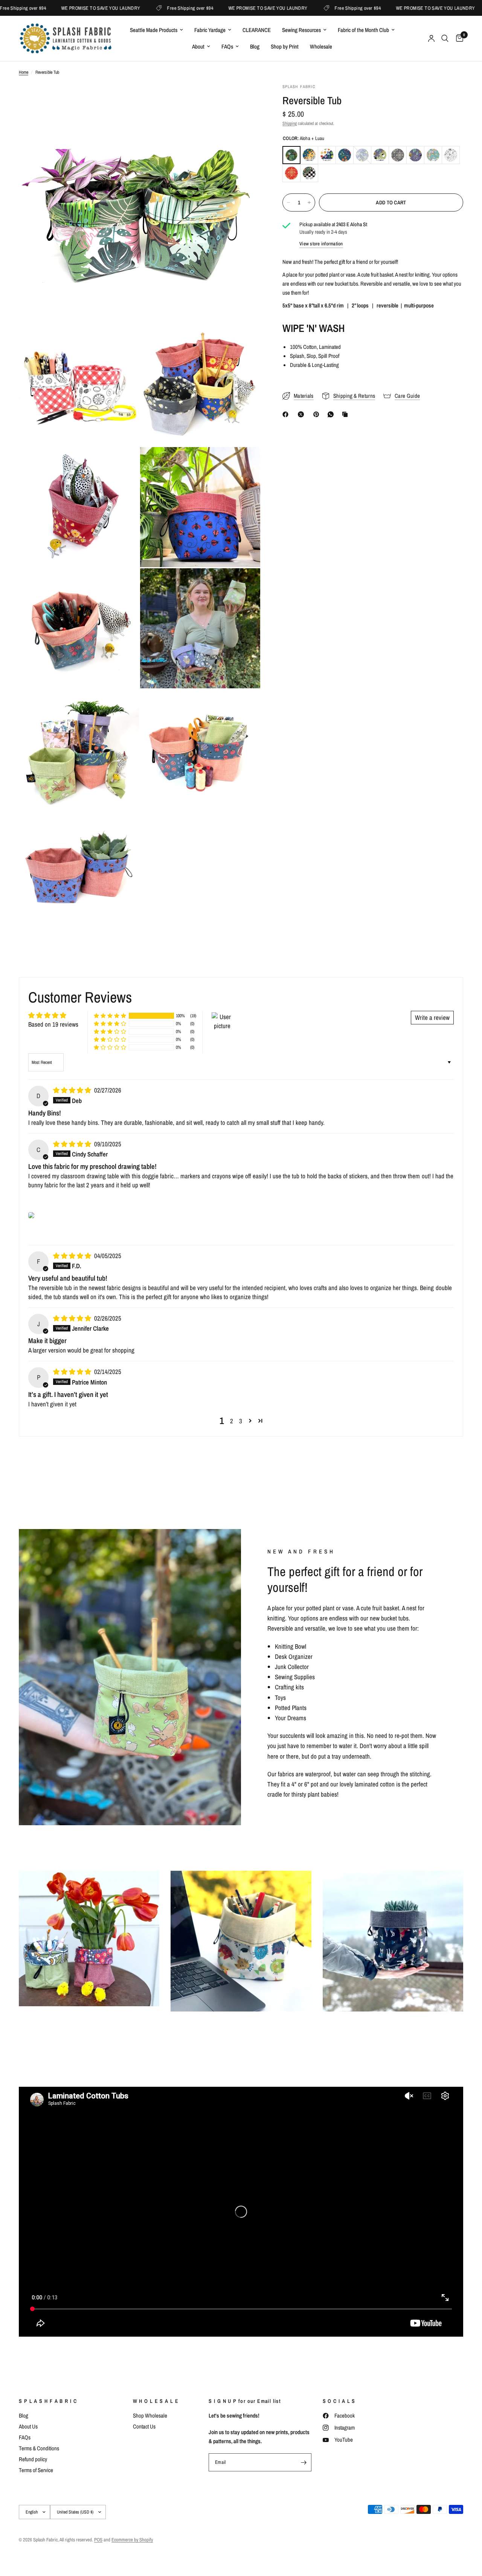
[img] (73, 1090)
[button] (110, 1016)
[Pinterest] (318, 414)
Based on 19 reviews (53, 1024)
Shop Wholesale (150, 2415)
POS (98, 2540)
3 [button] (241, 1421)
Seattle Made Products (154, 30)
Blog (255, 46)
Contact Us (144, 2426)
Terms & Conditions (39, 2448)
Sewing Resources (301, 30)
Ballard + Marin (309, 155)
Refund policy (33, 2459)
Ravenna (362, 155)
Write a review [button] (432, 1017)
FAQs (227, 46)
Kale (345, 155)
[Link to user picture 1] (31, 1215)
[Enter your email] (304, 2462)
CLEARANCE (257, 30)
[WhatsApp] (332, 414)
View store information (321, 244)
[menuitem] (156, 30)
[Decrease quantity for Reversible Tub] (288, 202)
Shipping (290, 123)
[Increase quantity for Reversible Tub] (309, 202)
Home (24, 72)
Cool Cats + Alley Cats (327, 155)
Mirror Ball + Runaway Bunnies (433, 155)
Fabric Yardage (210, 30)
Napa (398, 155)
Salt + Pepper (451, 155)
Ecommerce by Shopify (132, 2540)
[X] (302, 414)
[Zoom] (244, 99)
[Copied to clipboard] (346, 414)
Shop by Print (285, 46)
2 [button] (232, 1421)
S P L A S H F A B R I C (48, 2401)
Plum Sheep (415, 155)
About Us (28, 2426)
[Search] (445, 38)
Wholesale (321, 46)
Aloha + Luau (291, 155)
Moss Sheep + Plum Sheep (380, 155)
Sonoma (291, 173)
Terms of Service (36, 2470)
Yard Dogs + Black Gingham (309, 173)
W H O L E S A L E (156, 2401)
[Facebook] (287, 414)
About (198, 46)
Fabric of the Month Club (363, 30)
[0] (458, 38)
